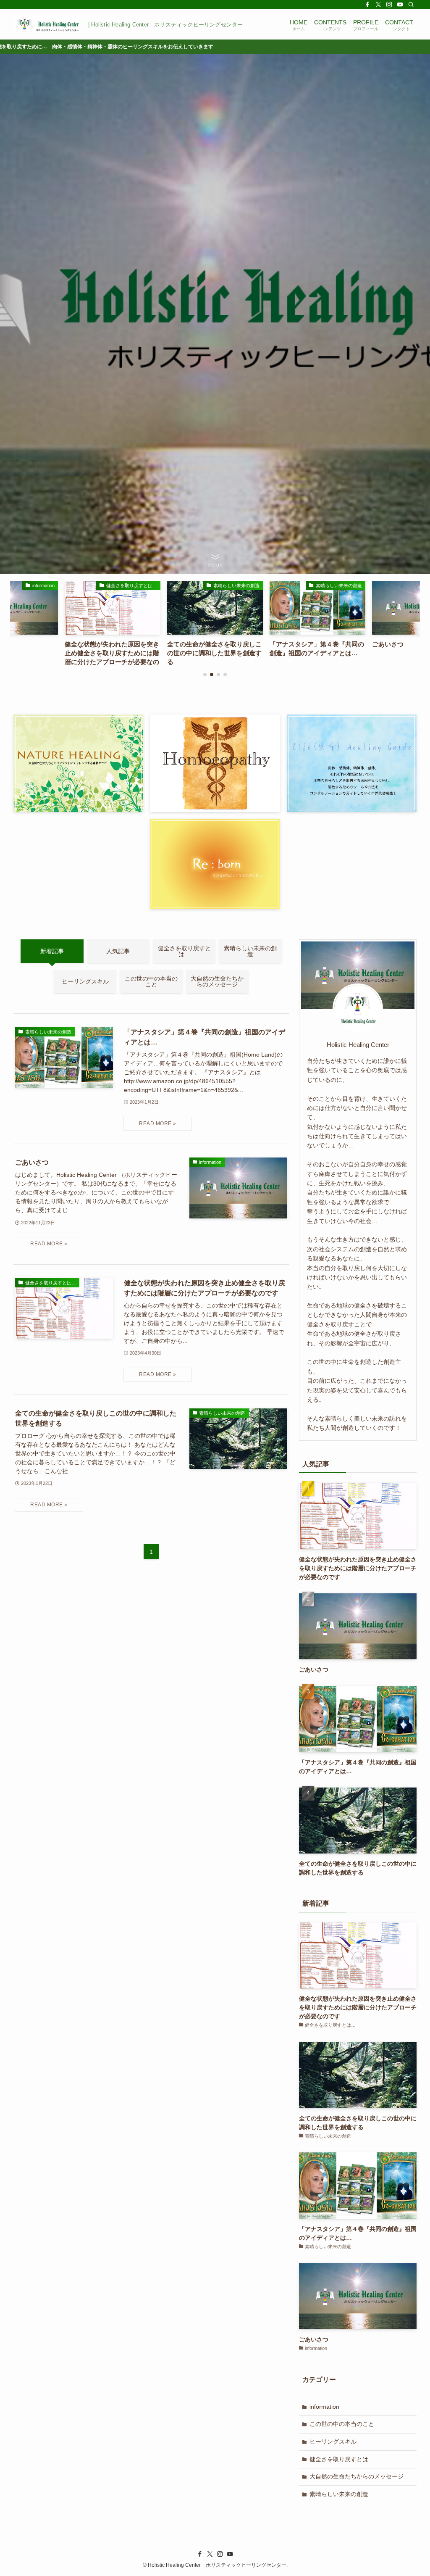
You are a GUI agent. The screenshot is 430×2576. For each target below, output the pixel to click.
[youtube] (400, 5)
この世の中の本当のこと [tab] (151, 981)
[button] (205, 675)
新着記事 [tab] (52, 951)
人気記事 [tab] (118, 951)
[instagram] (389, 5)
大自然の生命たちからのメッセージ (357, 2476)
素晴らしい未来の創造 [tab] (250, 951)
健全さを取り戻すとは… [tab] (184, 951)
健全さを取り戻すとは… (342, 2459)
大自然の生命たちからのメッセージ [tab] (217, 981)
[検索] (411, 5)
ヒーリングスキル (333, 2442)
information (324, 2407)
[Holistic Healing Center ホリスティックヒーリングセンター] (47, 24)
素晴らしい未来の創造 (339, 2494)
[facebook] (367, 5)
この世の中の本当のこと (342, 2424)
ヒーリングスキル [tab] (85, 981)
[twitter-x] (378, 5)
